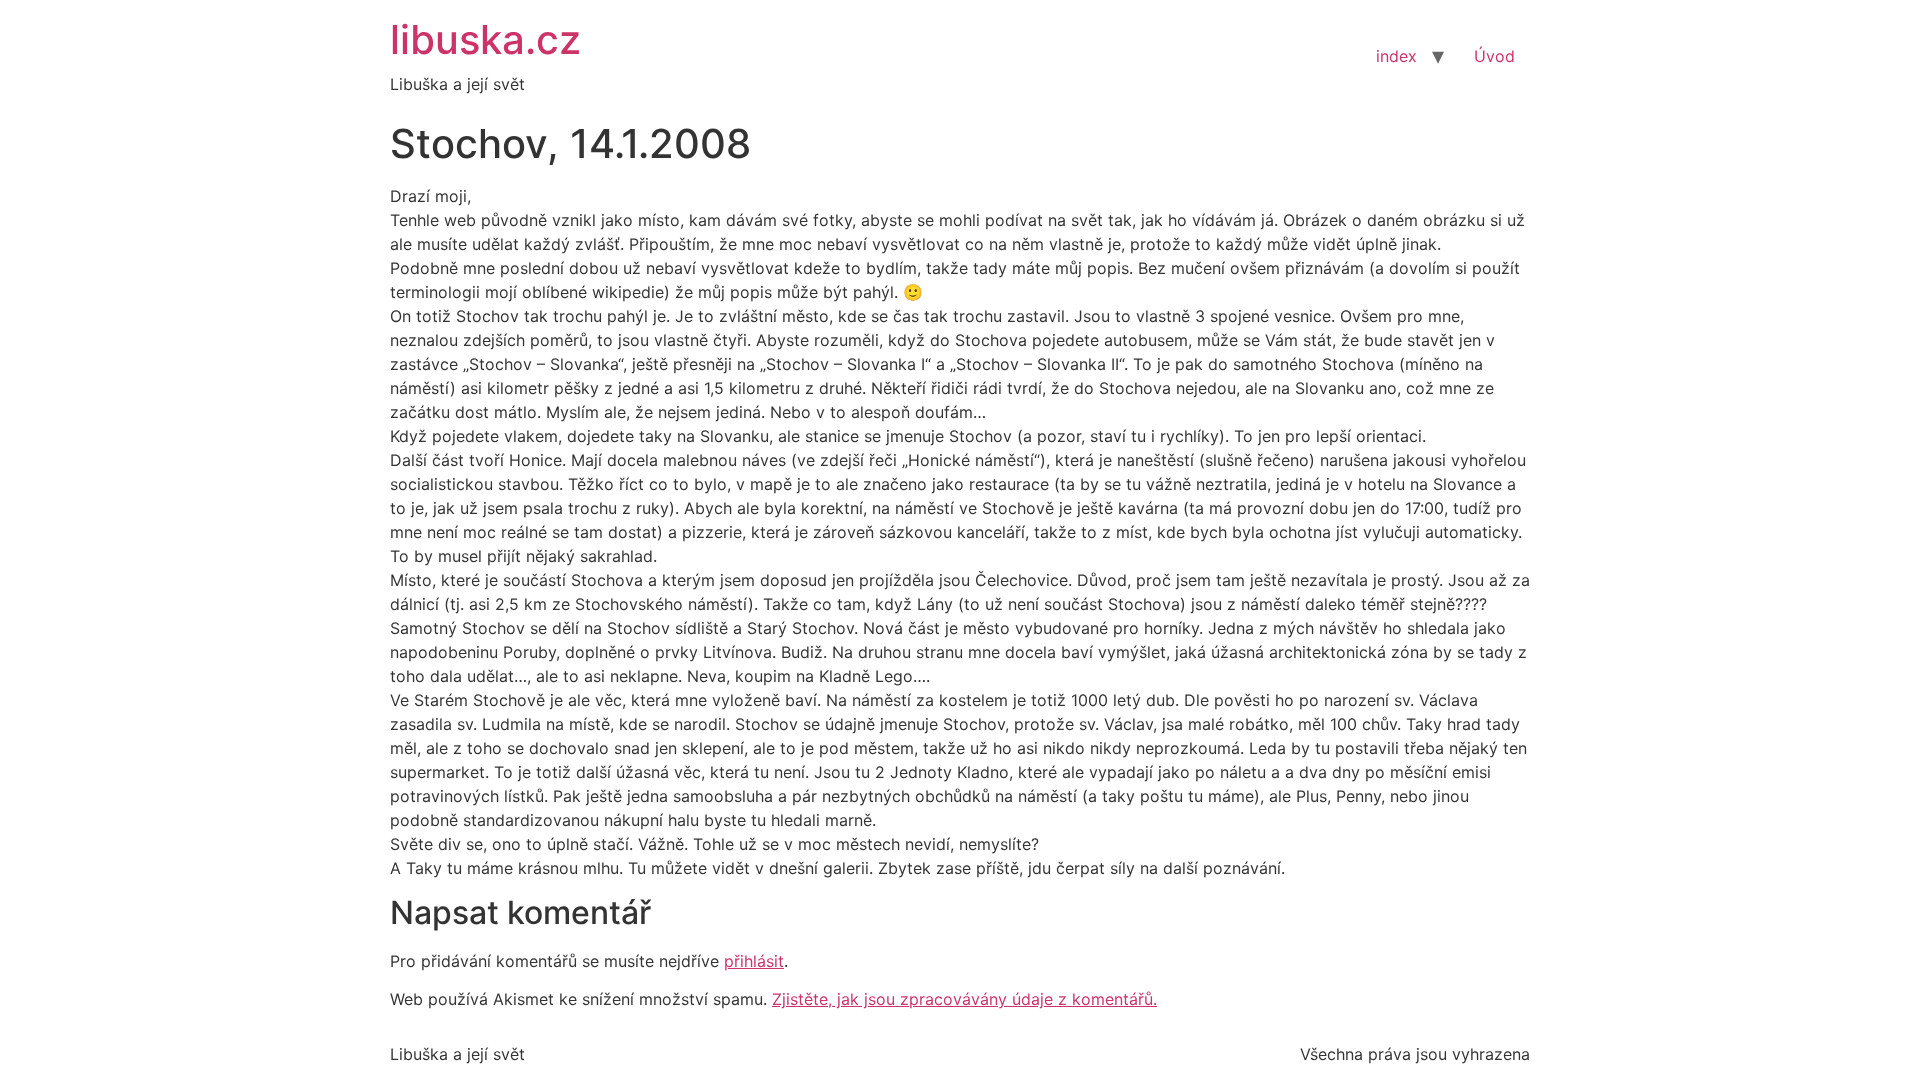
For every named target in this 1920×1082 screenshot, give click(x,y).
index (1396, 56)
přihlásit (754, 961)
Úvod (1494, 56)
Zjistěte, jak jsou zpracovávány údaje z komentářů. (964, 999)
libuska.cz (485, 39)
